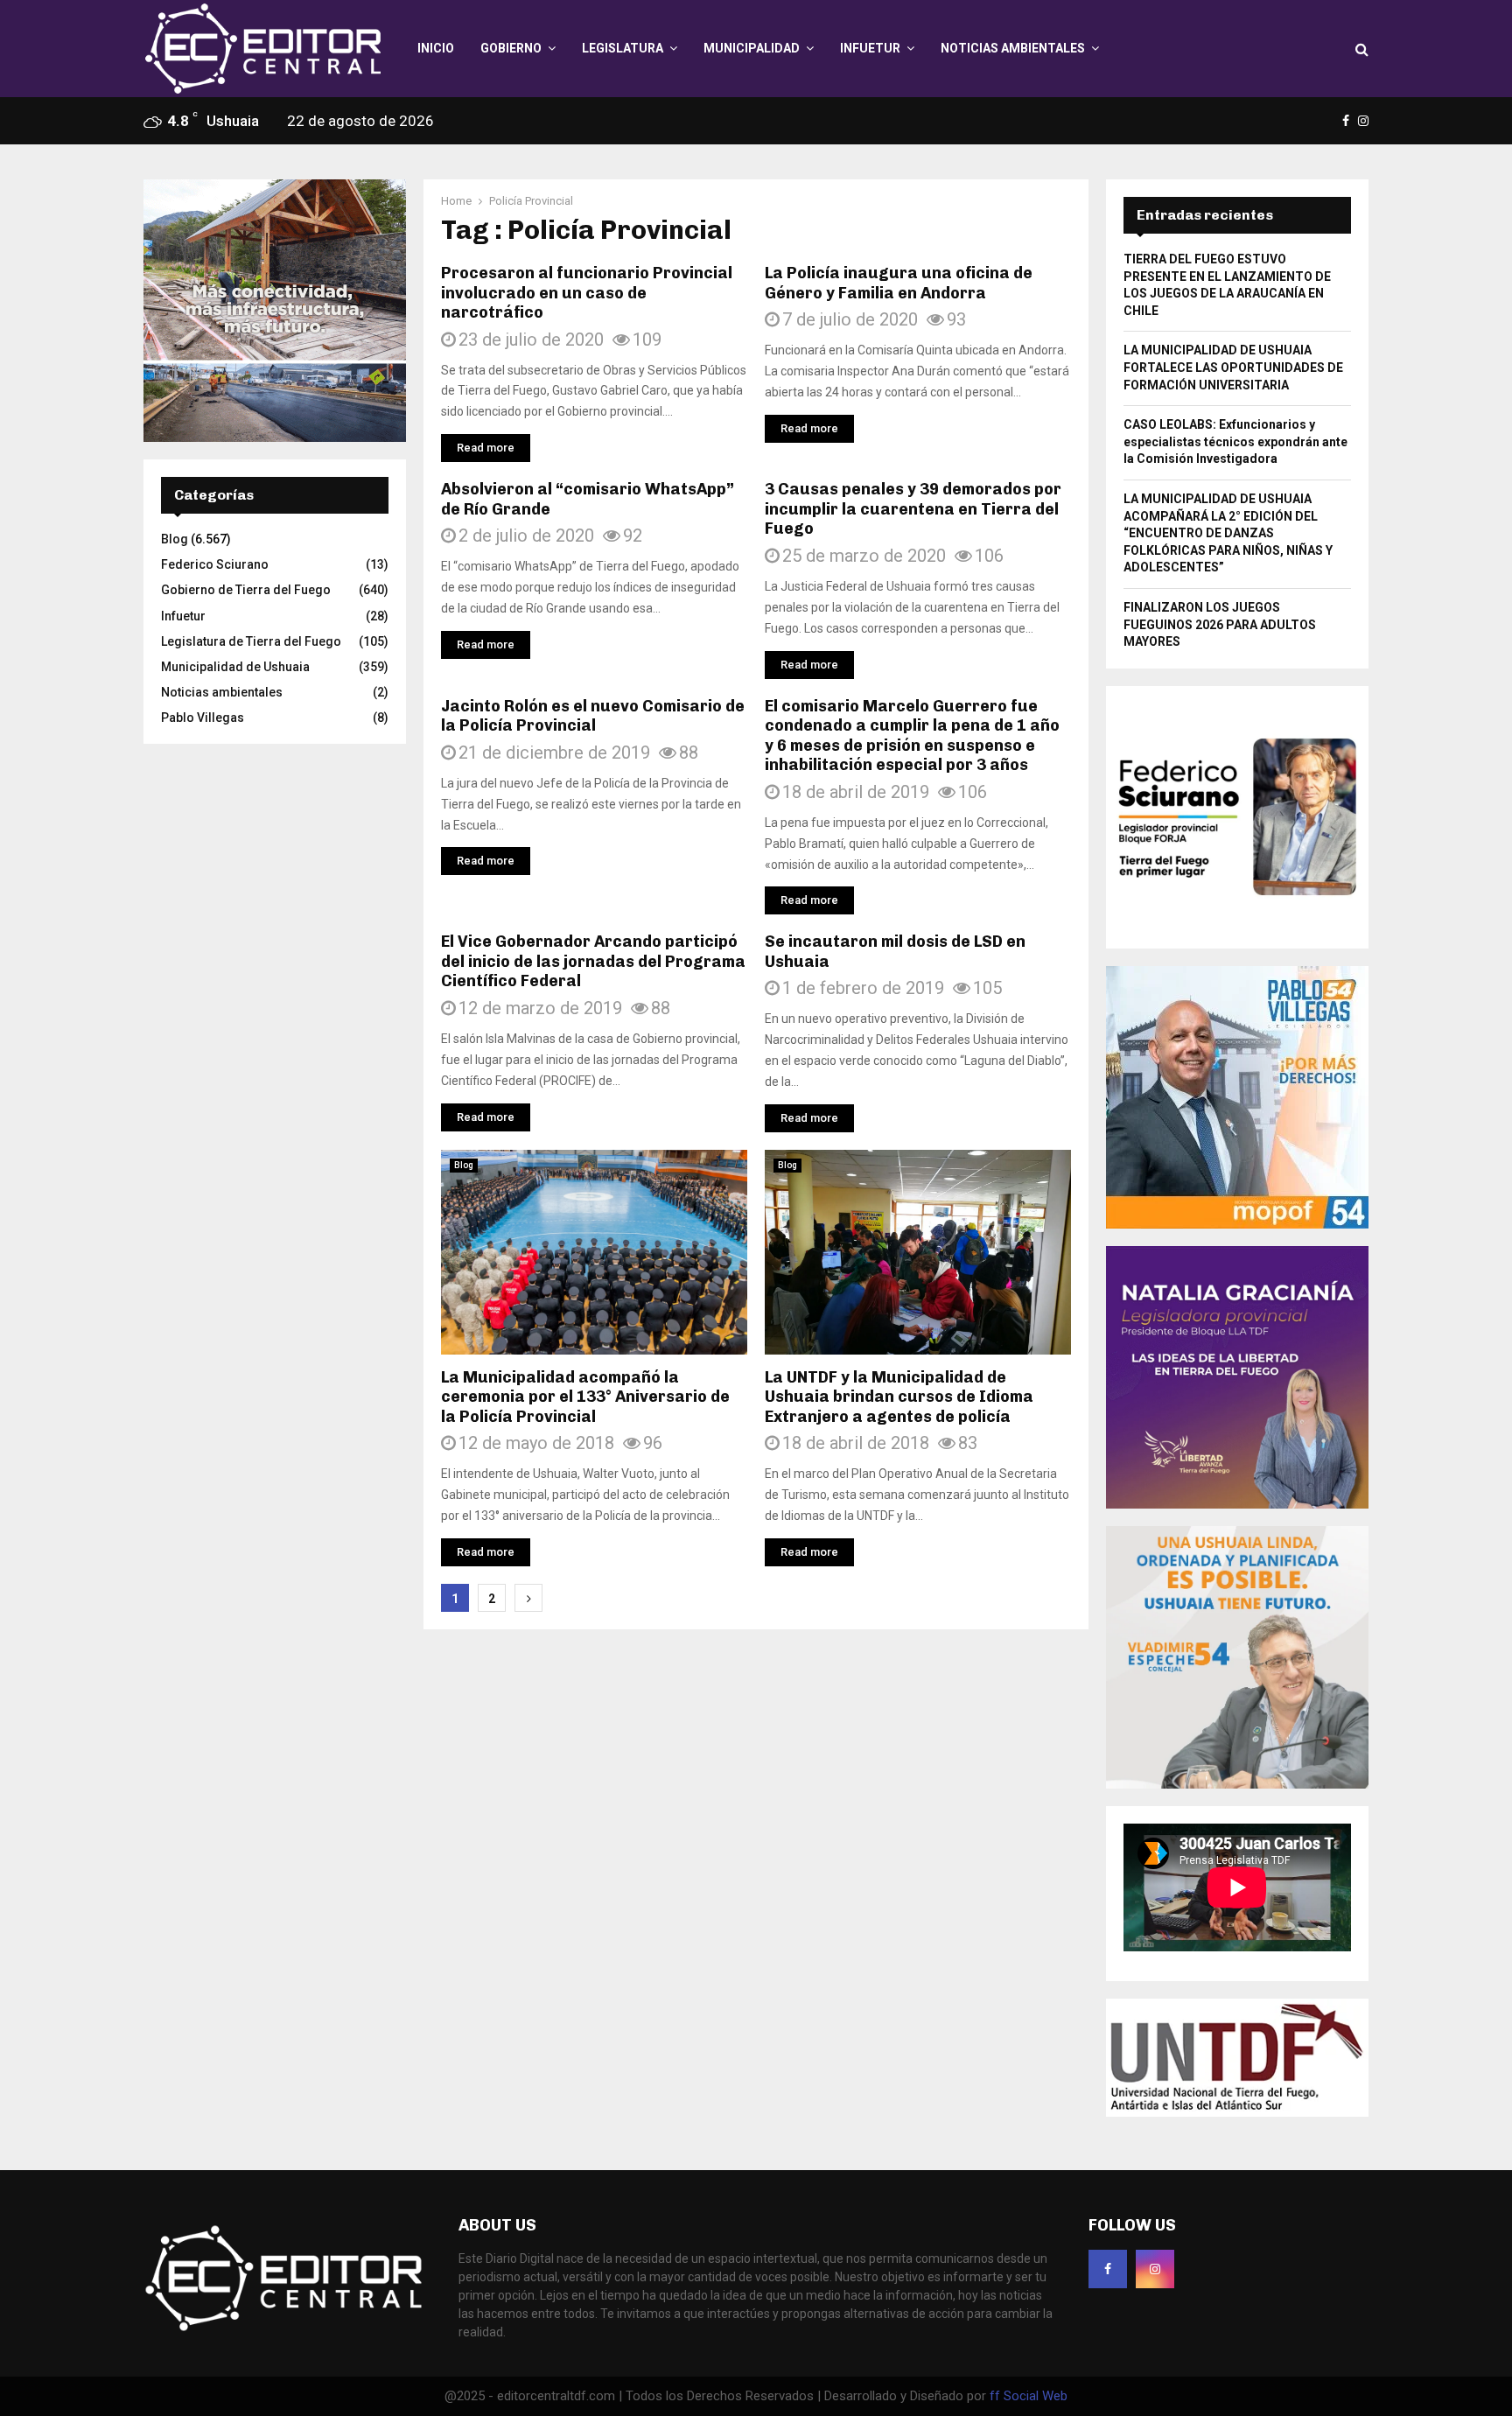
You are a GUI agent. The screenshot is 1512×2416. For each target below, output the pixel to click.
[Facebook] (1108, 2269)
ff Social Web (1029, 2396)
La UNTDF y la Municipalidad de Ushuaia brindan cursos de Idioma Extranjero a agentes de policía (899, 1397)
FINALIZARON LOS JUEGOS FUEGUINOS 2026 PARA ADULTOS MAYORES (1220, 624)
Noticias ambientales (1013, 48)
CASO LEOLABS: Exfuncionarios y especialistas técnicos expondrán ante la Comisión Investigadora (1235, 441)
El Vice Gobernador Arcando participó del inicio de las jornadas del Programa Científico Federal (593, 961)
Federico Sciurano (215, 564)
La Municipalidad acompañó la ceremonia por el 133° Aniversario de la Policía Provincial (585, 1397)
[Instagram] (1155, 2269)
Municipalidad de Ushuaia (235, 667)
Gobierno (511, 48)
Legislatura (623, 48)
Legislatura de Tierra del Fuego (251, 641)
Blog (464, 1165)
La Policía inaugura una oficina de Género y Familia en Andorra (899, 283)
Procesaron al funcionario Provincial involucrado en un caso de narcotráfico (587, 293)
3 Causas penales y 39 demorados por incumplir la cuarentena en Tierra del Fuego (913, 509)
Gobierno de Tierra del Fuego (246, 590)
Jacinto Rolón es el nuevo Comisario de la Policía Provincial (593, 716)
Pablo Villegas (203, 718)
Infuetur (870, 48)
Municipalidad (752, 48)
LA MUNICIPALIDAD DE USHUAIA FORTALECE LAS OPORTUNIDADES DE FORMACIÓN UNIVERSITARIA (1233, 367)
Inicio (436, 48)
